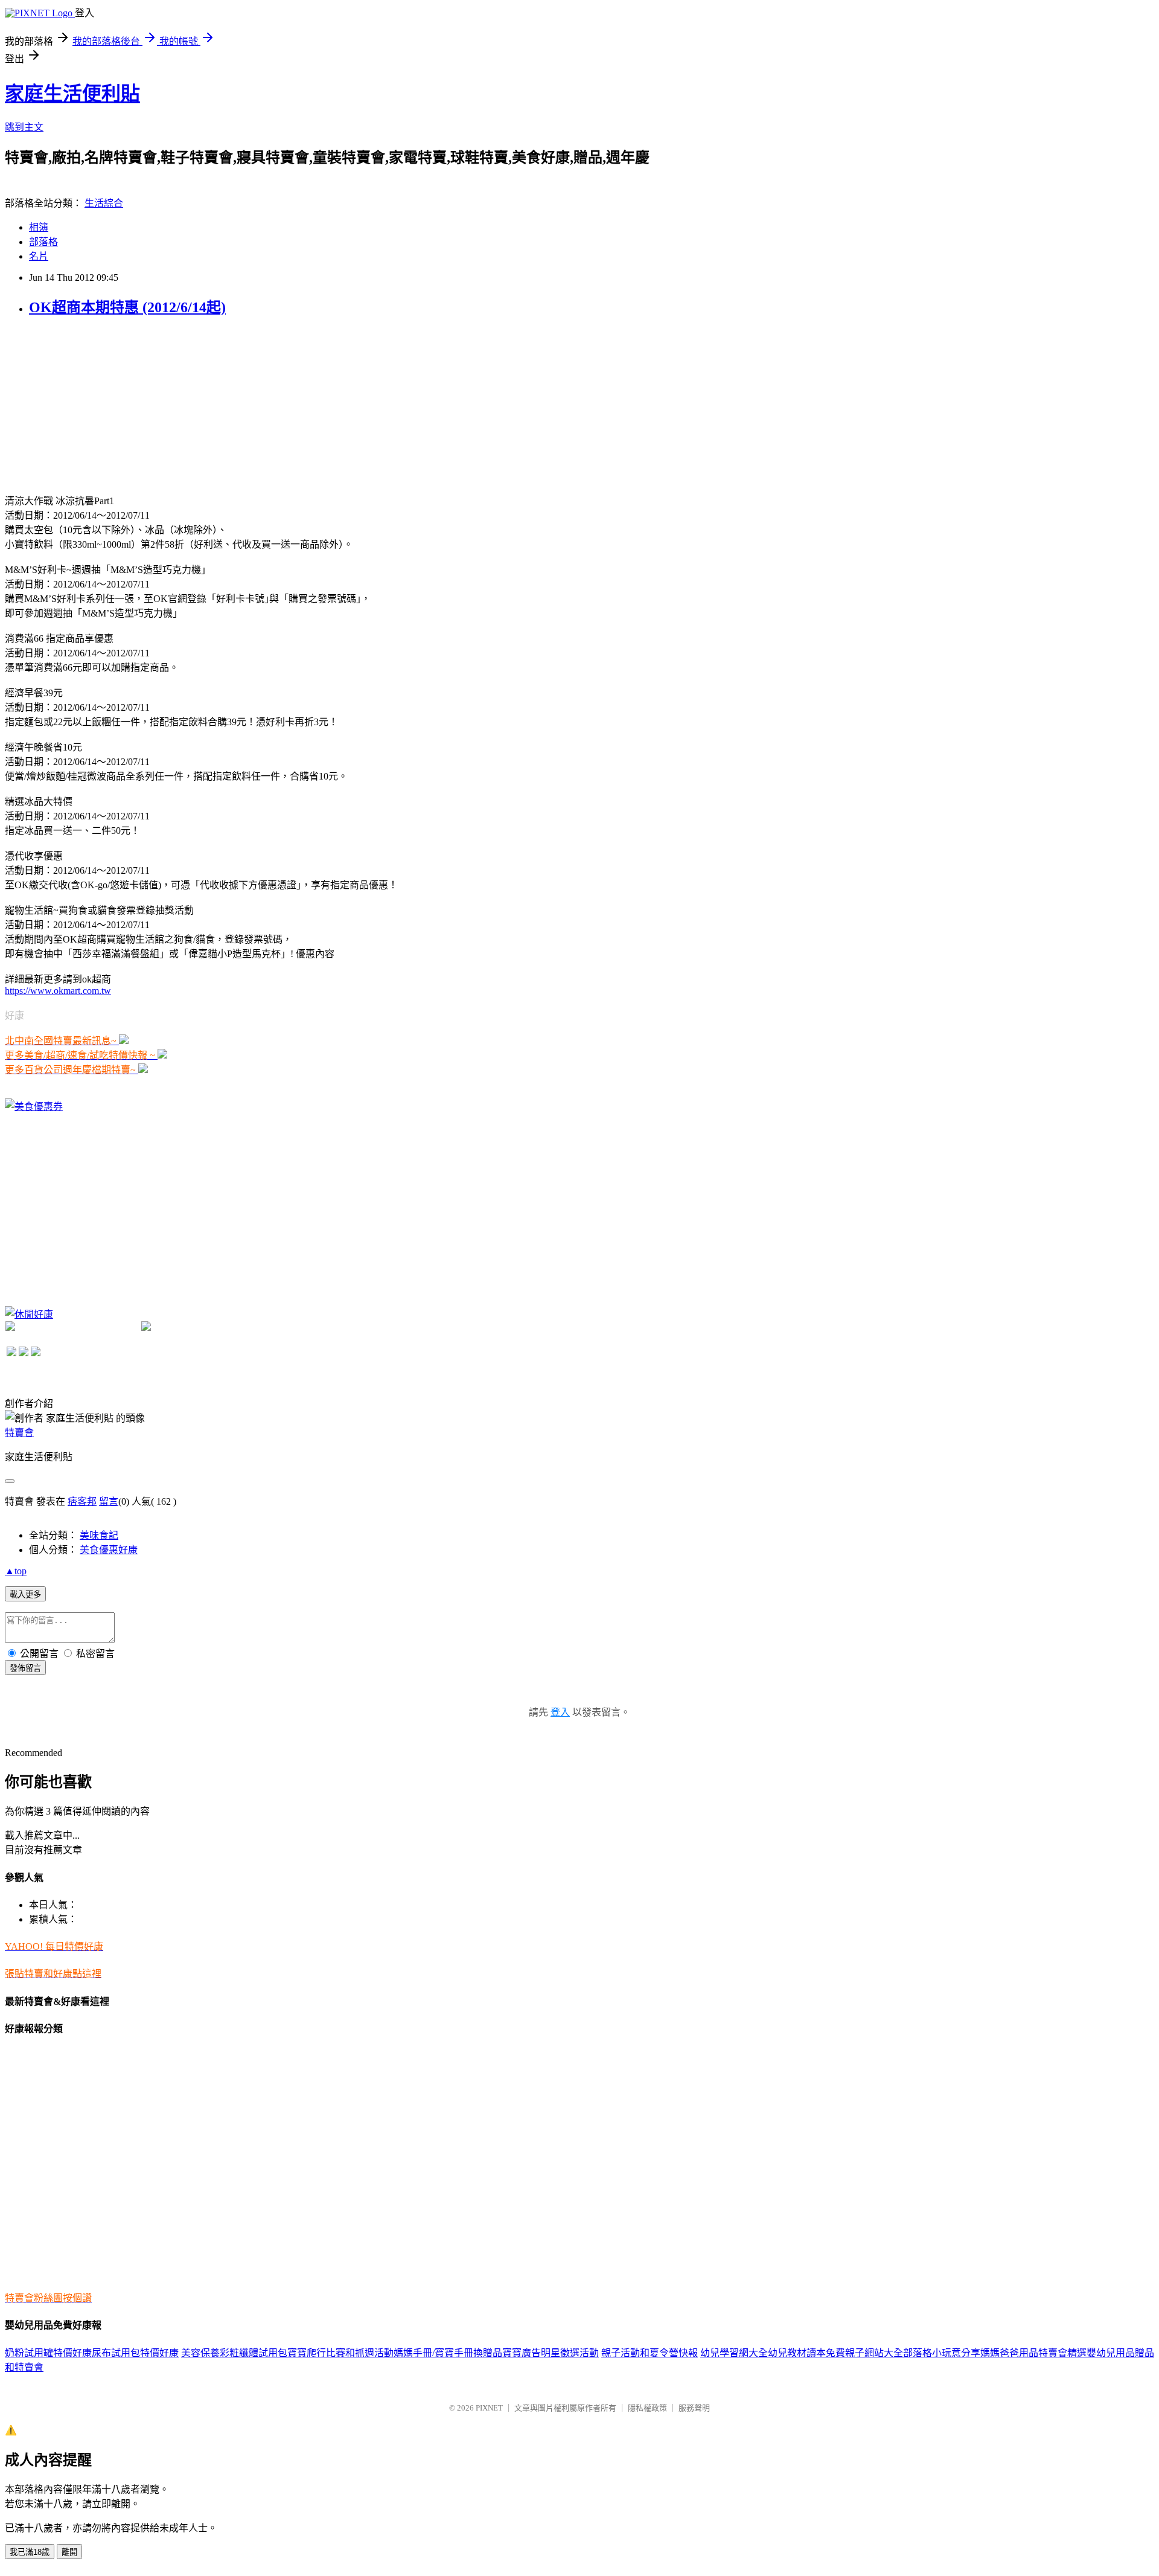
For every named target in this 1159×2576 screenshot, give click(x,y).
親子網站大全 (874, 2353)
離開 (69, 2552)
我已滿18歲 (30, 2552)
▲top (16, 1571)
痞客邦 (82, 1501)
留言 (109, 1501)
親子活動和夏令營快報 (650, 2353)
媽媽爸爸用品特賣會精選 (1033, 2353)
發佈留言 (25, 1668)
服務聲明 (694, 2408)
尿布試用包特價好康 (135, 2353)
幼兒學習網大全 (734, 2353)
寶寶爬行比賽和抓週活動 (340, 2353)
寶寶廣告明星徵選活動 (551, 2353)
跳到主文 (24, 127)
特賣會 (19, 1433)
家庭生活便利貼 (72, 94)
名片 (39, 256)
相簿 (39, 227)
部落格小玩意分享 (942, 2353)
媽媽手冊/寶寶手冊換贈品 (448, 2353)
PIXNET (489, 2408)
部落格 (43, 242)
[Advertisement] (95, 404)
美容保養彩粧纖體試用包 (234, 2353)
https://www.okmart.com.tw (58, 991)
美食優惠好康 (109, 1550)
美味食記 (99, 1535)
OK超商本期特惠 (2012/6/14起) (127, 307)
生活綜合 (104, 203)
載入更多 (25, 1594)
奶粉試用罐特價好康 (48, 2353)
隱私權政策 (647, 2408)
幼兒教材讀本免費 (806, 2353)
